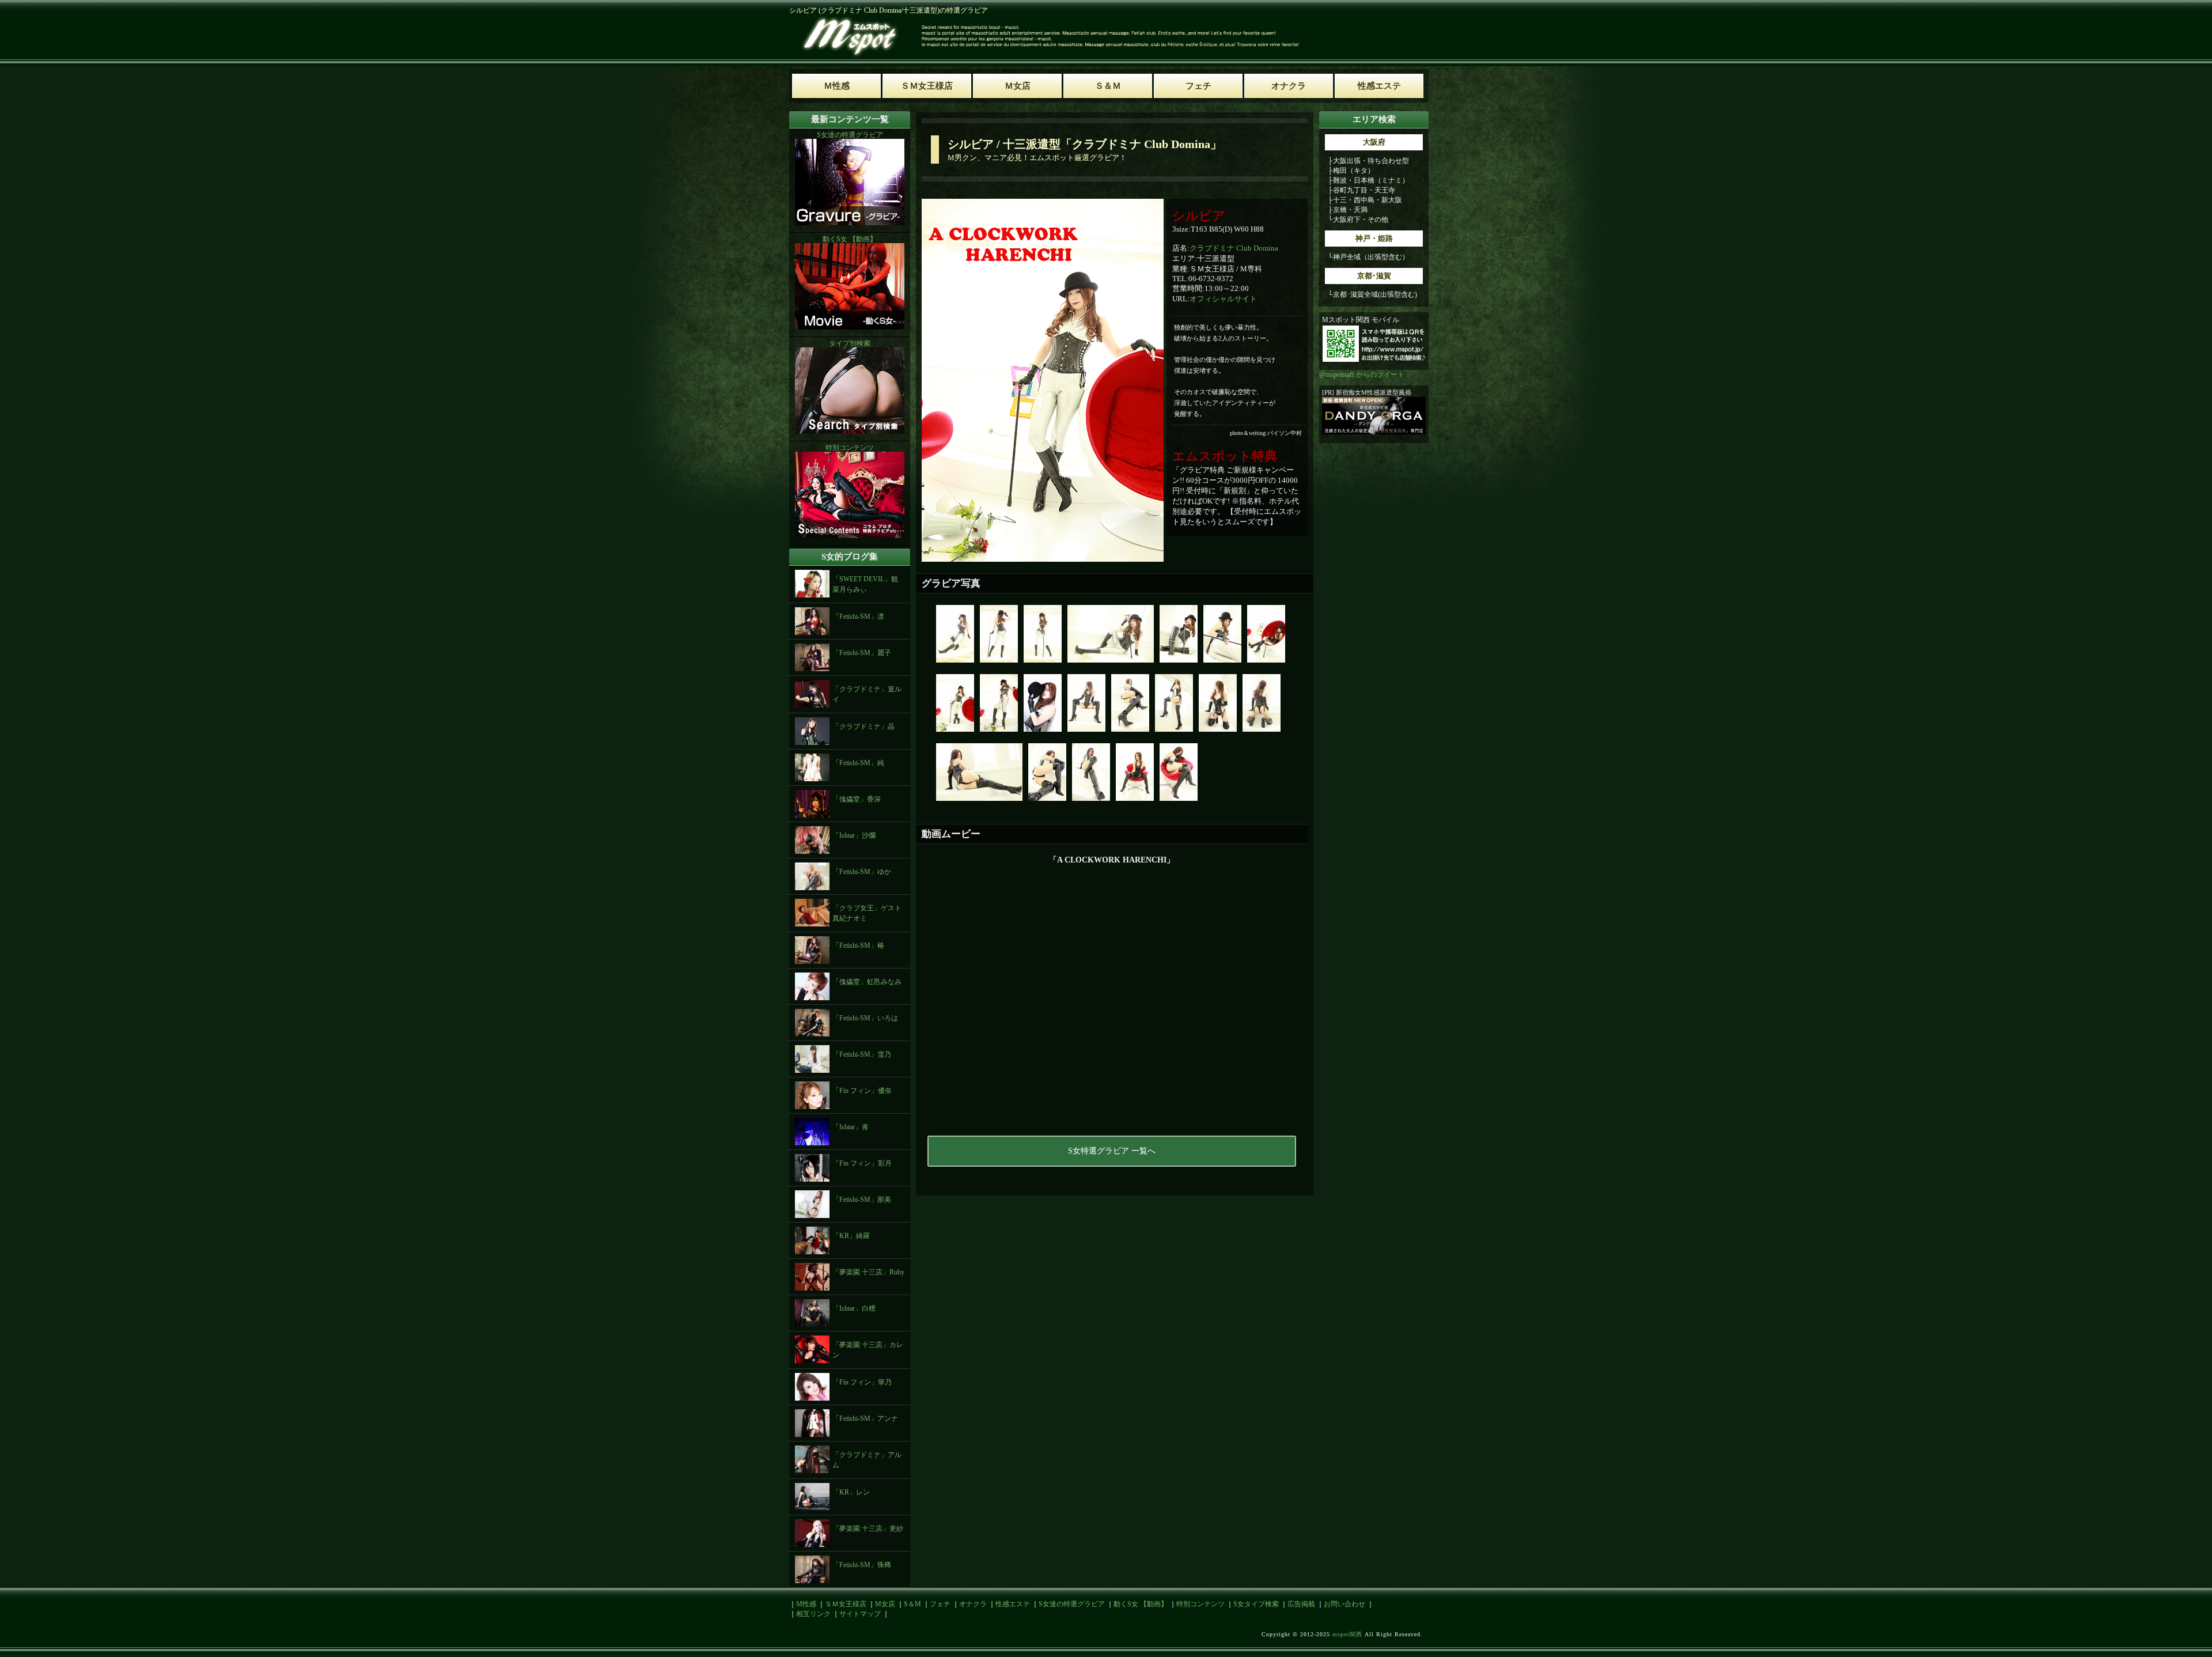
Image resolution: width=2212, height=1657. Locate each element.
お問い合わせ (1344, 1604)
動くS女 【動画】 (1141, 1604)
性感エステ (1013, 1604)
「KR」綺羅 (851, 1236)
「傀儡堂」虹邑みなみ (867, 982)
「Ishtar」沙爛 (854, 835)
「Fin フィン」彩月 (862, 1163)
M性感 (806, 1604)
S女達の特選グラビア (1072, 1604)
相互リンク (813, 1614)
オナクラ (973, 1604)
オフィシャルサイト (1223, 299)
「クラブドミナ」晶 (863, 727)
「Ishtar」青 (851, 1127)
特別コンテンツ (1200, 1604)
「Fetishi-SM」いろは (865, 1018)
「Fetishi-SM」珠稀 (862, 1565)
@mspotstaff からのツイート (1362, 374)
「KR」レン (851, 1492)
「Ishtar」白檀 (854, 1308)
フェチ (940, 1604)
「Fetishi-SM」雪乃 (862, 1054)
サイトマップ (860, 1614)
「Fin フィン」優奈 (862, 1091)
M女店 (885, 1604)
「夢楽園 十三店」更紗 (868, 1529)
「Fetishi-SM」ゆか (862, 872)
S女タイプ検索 (1256, 1604)
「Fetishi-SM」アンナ (865, 1418)
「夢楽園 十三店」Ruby (868, 1272)
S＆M (912, 1604)
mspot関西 (1347, 1634)
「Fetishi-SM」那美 (862, 1200)
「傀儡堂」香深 (857, 799)
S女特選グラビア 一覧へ (1112, 1151)
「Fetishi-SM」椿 (858, 945)
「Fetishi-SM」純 (858, 763)
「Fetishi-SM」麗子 (862, 653)
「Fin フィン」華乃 (862, 1382)
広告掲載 (1301, 1604)
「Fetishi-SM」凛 (858, 616)
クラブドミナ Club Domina (1234, 248)
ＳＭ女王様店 (846, 1604)
